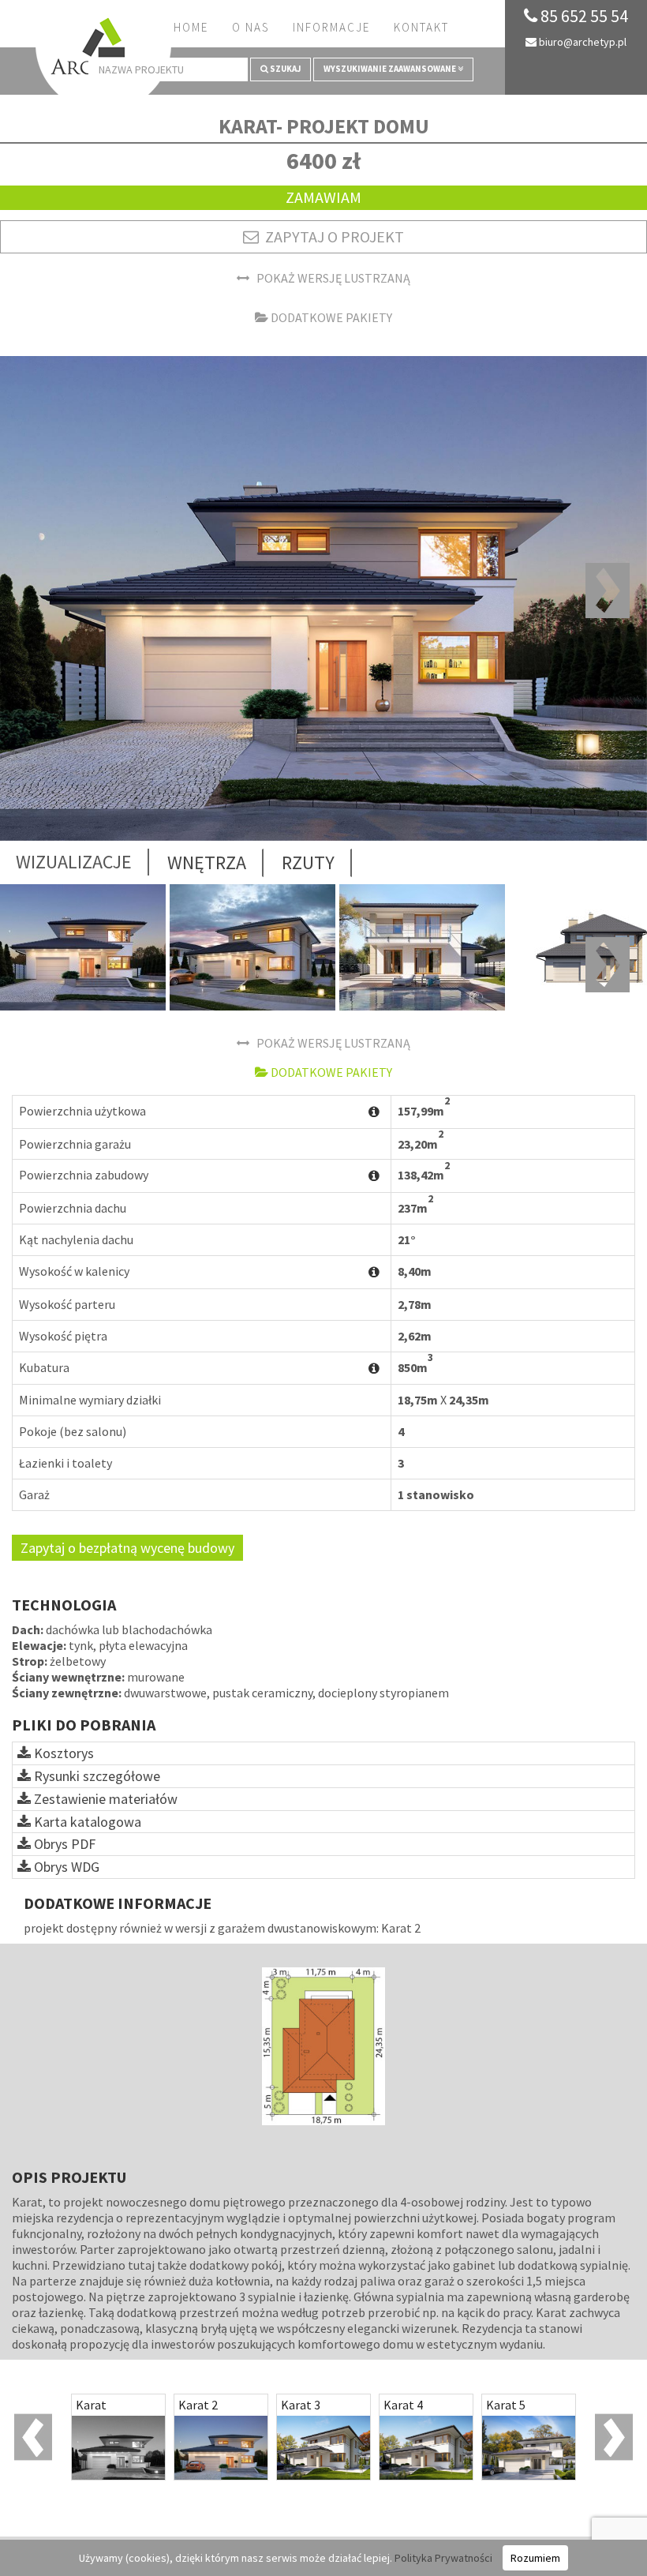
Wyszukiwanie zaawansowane (391, 69)
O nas (251, 27)
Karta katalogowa (86, 1822)
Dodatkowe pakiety (330, 317)
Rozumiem (535, 2558)
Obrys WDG (65, 1867)
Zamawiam (323, 197)
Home (191, 27)
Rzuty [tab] (308, 862)
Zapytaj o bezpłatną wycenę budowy (127, 1548)
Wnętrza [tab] (207, 862)
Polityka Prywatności (443, 2558)
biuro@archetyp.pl (582, 42)
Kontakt (421, 27)
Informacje (331, 27)
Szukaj (284, 69)
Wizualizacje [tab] (74, 862)
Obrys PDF (63, 1844)
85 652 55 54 (583, 16)
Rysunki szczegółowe (95, 1776)
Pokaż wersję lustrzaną (330, 278)
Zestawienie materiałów (104, 1799)
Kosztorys (62, 1753)
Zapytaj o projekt (331, 236)
